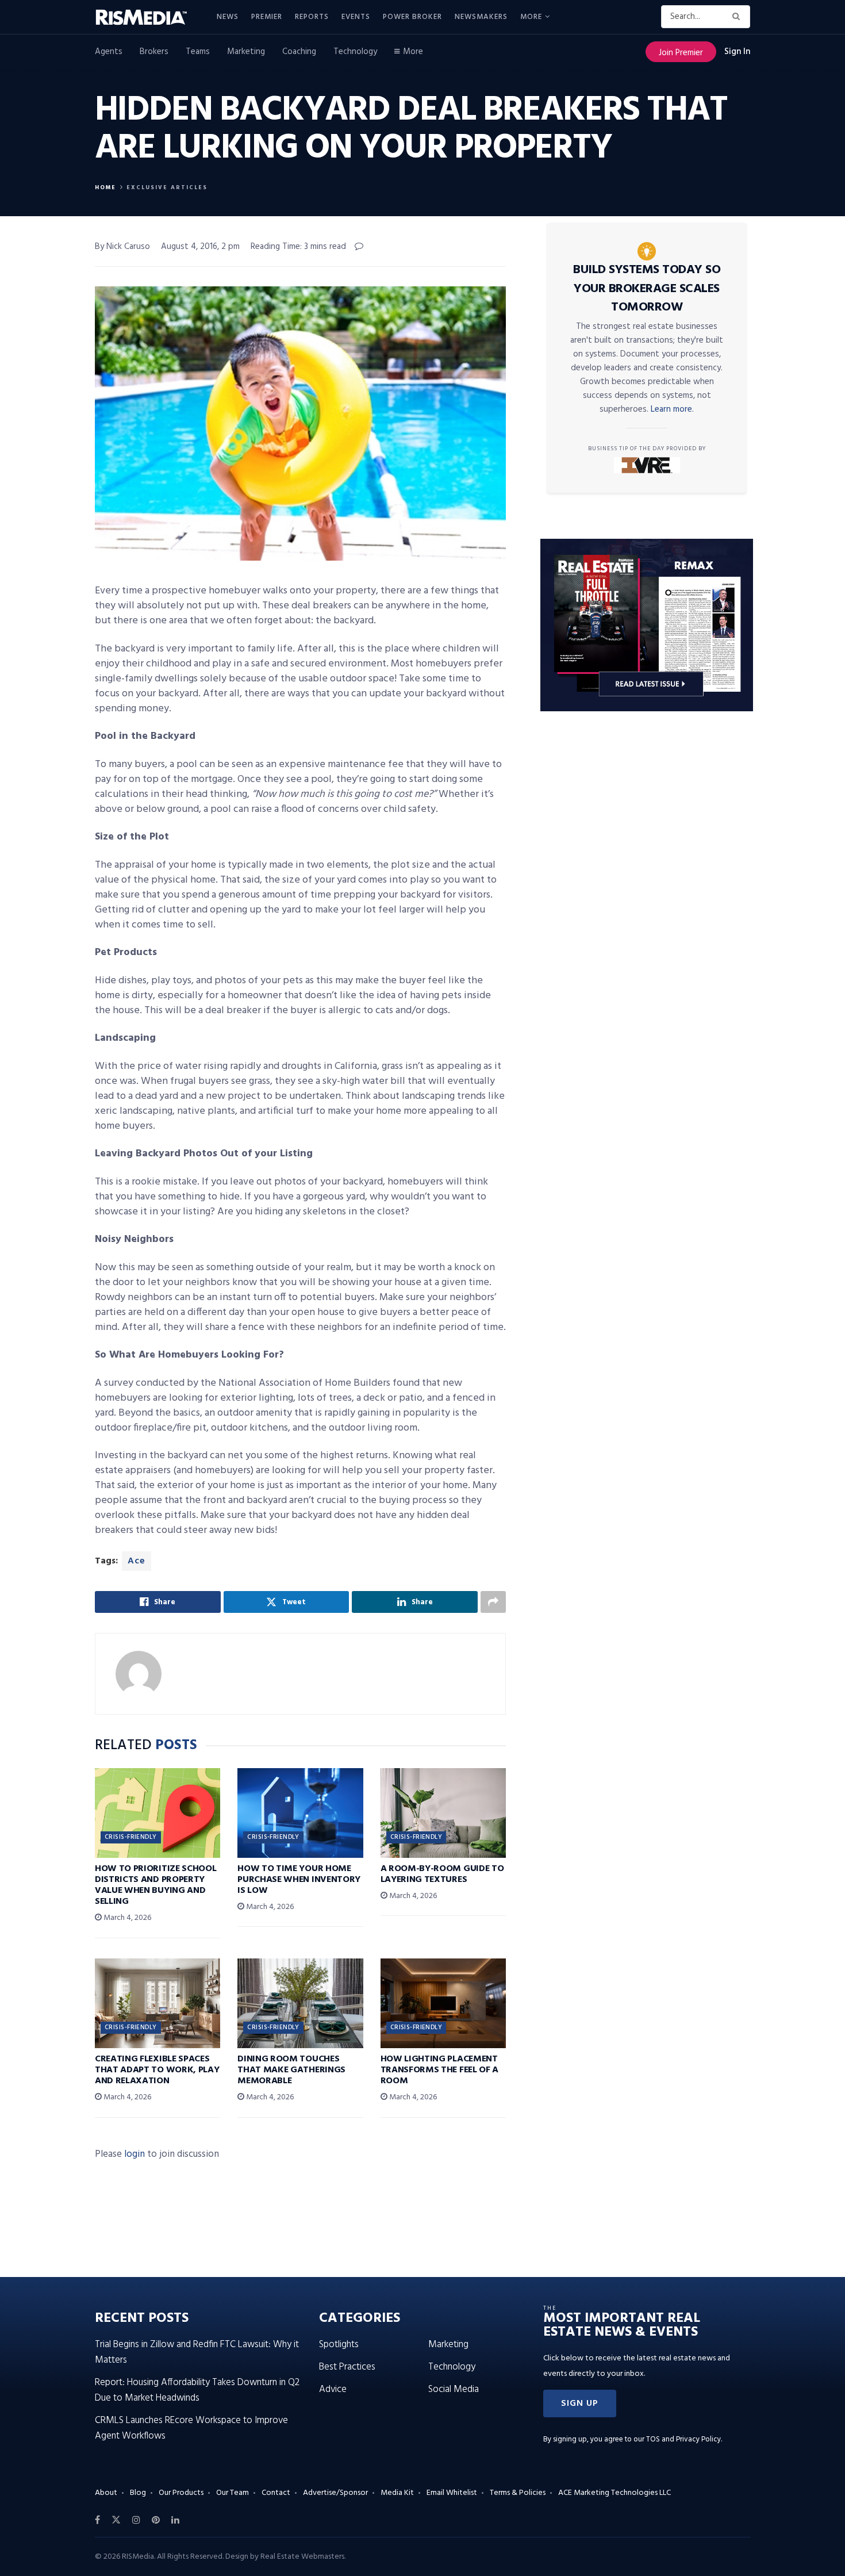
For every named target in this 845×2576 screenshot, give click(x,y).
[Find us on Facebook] (97, 2520)
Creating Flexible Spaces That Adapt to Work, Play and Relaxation (157, 2070)
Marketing (246, 52)
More (531, 17)
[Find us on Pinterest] (156, 2520)
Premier (267, 17)
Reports (312, 17)
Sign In (737, 52)
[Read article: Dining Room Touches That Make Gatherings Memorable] (300, 2003)
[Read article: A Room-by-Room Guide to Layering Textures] (443, 1813)
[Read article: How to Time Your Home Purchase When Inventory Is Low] (300, 1813)
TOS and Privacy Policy (683, 2439)
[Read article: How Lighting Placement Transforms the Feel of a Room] (443, 2003)
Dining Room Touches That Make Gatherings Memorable (291, 2070)
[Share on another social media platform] (493, 1602)
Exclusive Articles (167, 187)
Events (356, 17)
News (228, 17)
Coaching (299, 52)
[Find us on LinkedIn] (175, 2520)
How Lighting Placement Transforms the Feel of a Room (439, 2070)
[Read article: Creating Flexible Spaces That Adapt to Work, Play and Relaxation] (158, 2003)
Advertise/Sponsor (335, 2493)
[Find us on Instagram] (136, 2520)
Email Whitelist (452, 2493)
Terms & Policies (518, 2493)
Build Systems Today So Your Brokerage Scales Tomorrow (647, 289)
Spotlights (339, 2345)
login (135, 2154)
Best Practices (347, 2367)
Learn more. (672, 409)
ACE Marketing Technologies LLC (614, 2493)
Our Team (233, 2493)
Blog (138, 2493)
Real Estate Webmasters (302, 2557)
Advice (333, 2389)
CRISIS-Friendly (131, 1837)
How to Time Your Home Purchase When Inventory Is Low (299, 1880)
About (106, 2493)
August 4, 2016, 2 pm (200, 247)
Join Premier (681, 53)
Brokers (154, 52)
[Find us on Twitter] (116, 2520)
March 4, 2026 (126, 1918)
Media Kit (397, 2493)
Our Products (181, 2493)
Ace (137, 1561)
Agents (109, 52)
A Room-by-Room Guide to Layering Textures (442, 1874)
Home (105, 187)
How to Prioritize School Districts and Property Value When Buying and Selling (155, 1885)
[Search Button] (738, 17)
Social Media (454, 2389)
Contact (276, 2493)
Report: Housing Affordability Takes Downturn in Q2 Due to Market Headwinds (197, 2390)
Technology (355, 52)
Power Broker (412, 17)
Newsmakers (481, 17)
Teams (198, 52)
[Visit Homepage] (148, 17)
